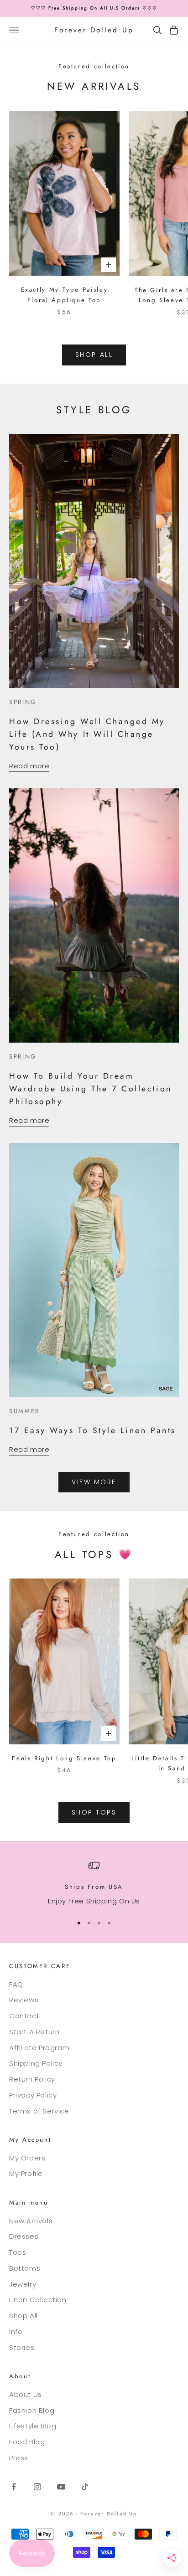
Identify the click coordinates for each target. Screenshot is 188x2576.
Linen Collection (38, 2300)
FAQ (16, 1984)
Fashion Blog (32, 2410)
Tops (18, 2252)
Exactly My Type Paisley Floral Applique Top (65, 295)
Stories (22, 2347)
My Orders (27, 2158)
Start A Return (34, 2032)
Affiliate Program (39, 2048)
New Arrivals (31, 2221)
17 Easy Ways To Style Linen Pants (93, 1430)
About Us (26, 2394)
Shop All (23, 2316)
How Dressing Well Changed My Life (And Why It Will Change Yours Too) (87, 734)
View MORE (94, 1482)
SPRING (23, 702)
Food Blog (27, 2442)
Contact (24, 2016)
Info (16, 2332)
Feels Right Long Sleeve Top (64, 1758)
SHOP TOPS (94, 1812)
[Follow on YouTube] (61, 2487)
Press (19, 2458)
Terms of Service (39, 2111)
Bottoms (25, 2268)
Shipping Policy (36, 2063)
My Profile (26, 2173)
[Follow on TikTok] (85, 2487)
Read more (29, 766)
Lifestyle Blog (33, 2426)
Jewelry (23, 2284)
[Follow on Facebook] (14, 2487)
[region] (94, 1884)
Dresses (24, 2236)
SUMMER (24, 1411)
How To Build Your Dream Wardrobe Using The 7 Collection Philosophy (91, 1089)
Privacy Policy (33, 2095)
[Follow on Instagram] (37, 2487)
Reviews (24, 2000)
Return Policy (32, 2079)
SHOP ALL (94, 355)
